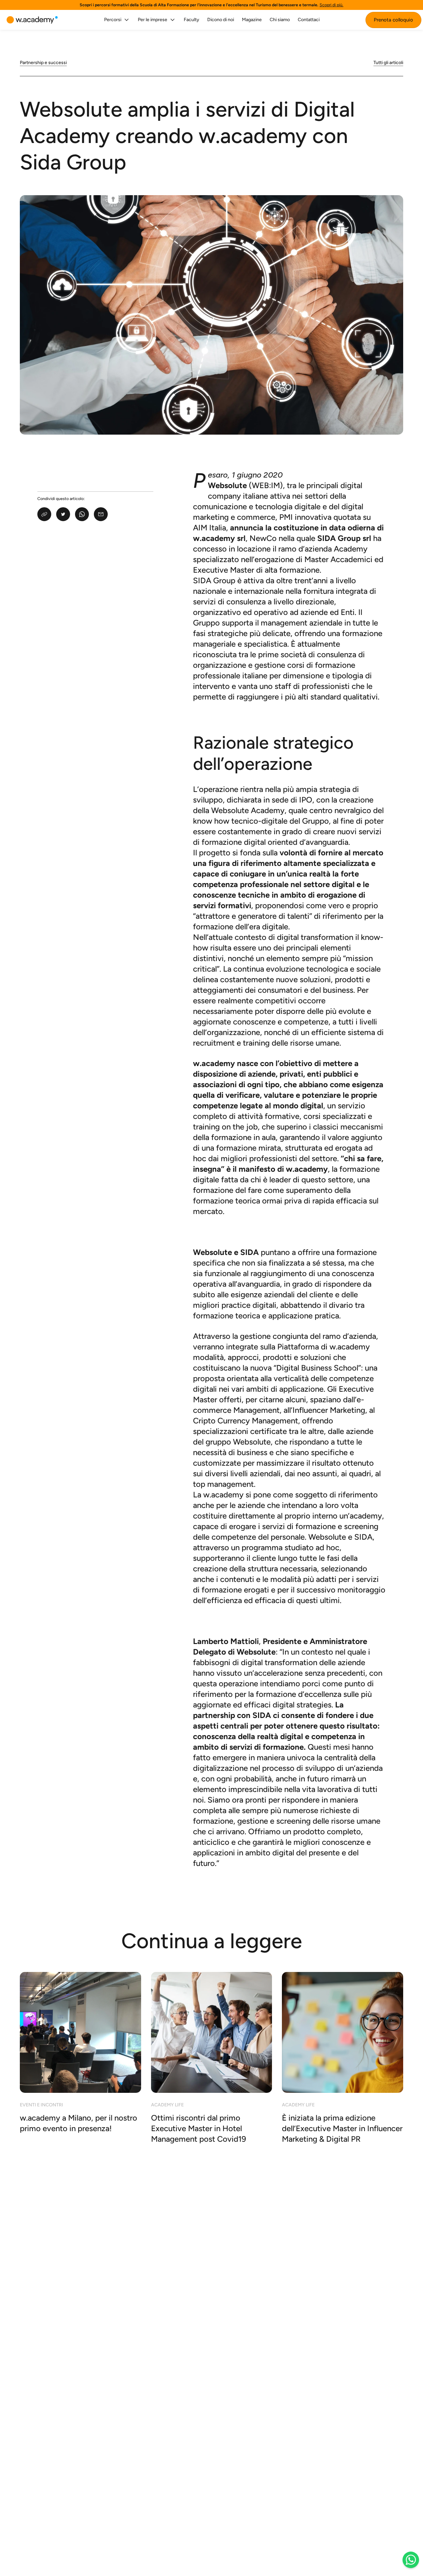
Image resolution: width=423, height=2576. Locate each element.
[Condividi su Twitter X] (63, 514)
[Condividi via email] (101, 514)
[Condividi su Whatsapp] (82, 514)
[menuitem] (117, 20)
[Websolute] (32, 20)
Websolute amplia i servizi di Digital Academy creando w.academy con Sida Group (187, 136)
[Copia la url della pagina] (44, 514)
